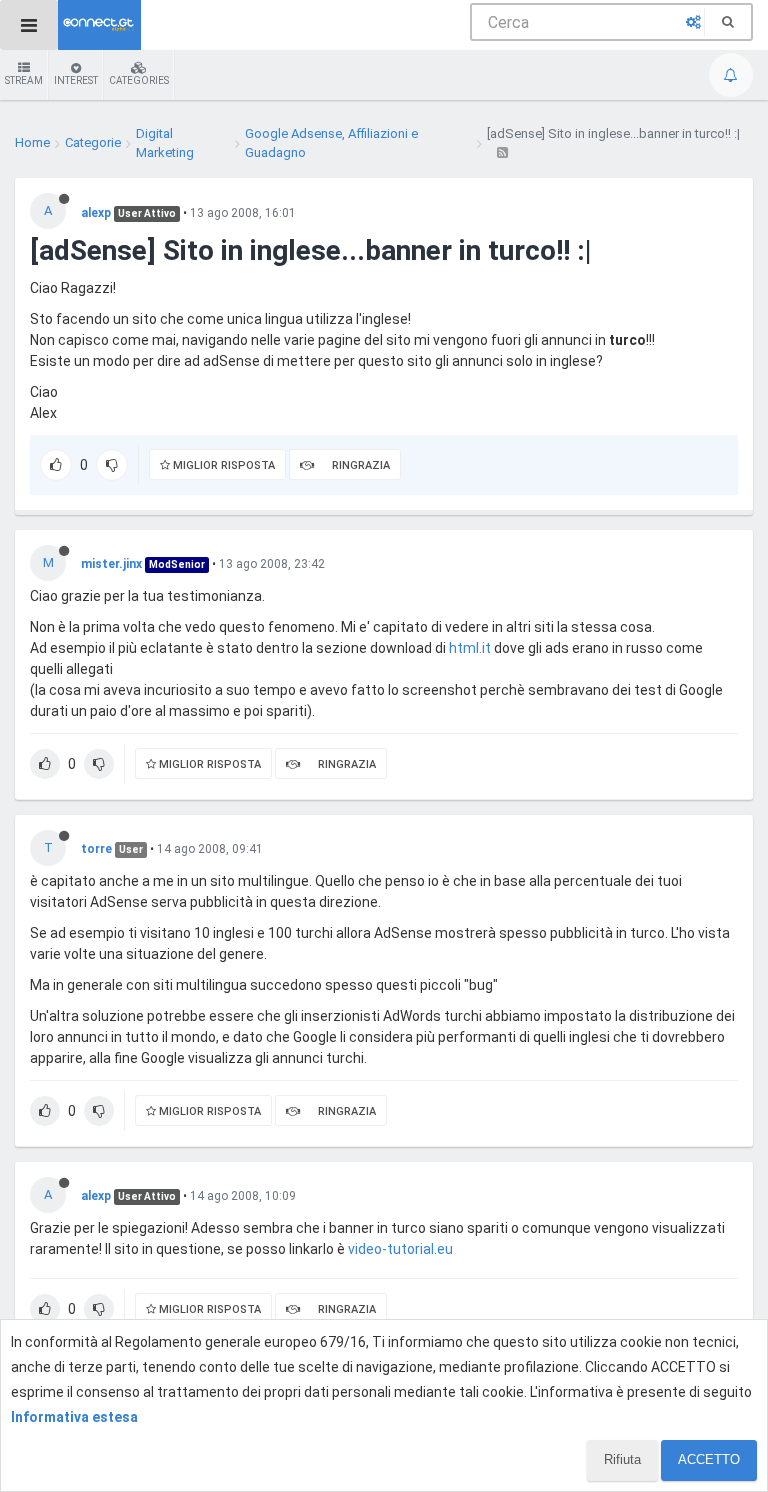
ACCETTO (709, 1459)
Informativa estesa (74, 1417)
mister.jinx (111, 564)
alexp (96, 213)
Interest (76, 80)
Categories (139, 80)
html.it (470, 648)
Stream (24, 80)
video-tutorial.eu (400, 1249)
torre (96, 849)
